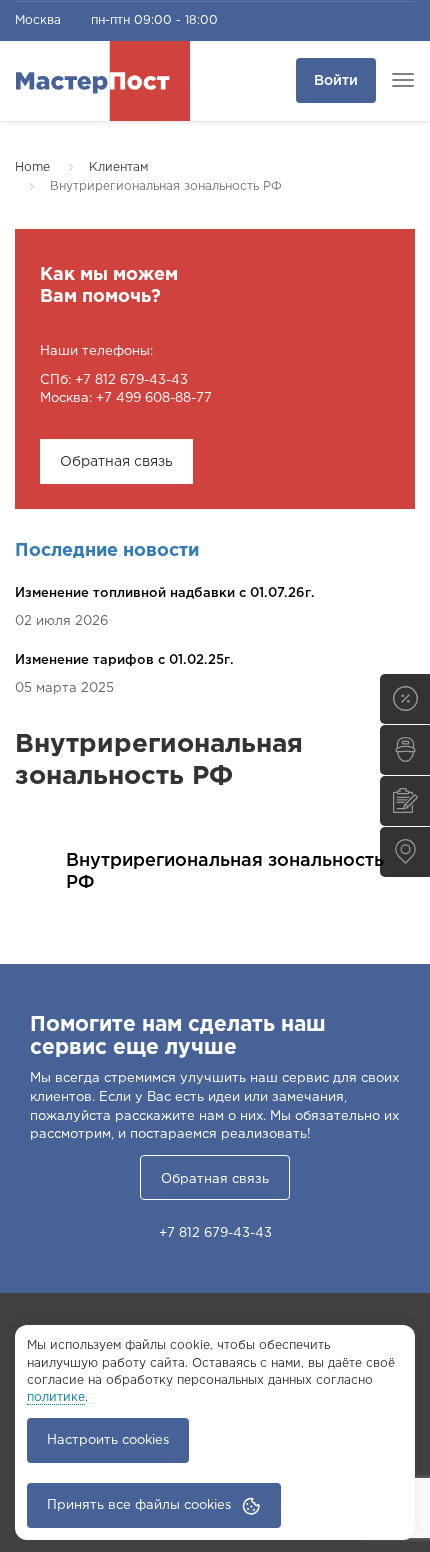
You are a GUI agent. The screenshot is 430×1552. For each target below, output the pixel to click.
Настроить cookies (108, 1440)
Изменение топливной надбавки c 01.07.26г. (165, 593)
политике (56, 1397)
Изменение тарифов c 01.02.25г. (124, 660)
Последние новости (107, 551)
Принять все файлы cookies (139, 1505)
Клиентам (118, 167)
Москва (38, 20)
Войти (336, 81)
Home (32, 167)
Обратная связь (116, 462)
